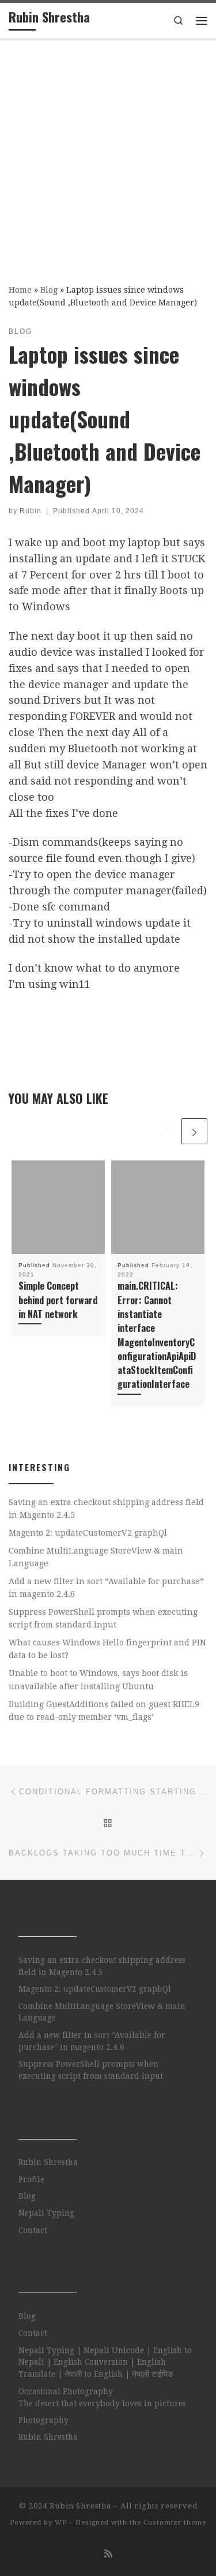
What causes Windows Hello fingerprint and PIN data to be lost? (107, 1649)
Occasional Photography (66, 2391)
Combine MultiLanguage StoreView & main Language (96, 1557)
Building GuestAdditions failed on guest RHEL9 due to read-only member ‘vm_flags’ (104, 1711)
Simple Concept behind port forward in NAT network (58, 1300)
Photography (43, 2420)
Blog (49, 290)
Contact (33, 2230)
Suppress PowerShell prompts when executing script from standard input (103, 1618)
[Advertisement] (108, 153)
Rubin (31, 511)
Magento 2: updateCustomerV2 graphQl (88, 1533)
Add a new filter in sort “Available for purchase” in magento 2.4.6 (106, 1588)
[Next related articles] (194, 1131)
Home (20, 290)
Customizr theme (175, 2523)
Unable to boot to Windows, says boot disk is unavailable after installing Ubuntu (98, 1679)
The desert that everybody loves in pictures (102, 2403)
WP (61, 2523)
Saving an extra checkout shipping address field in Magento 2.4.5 (106, 1509)
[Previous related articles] (166, 1131)
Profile (31, 2179)
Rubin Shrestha (48, 2162)
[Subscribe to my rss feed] (108, 2554)
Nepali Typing (46, 2213)
